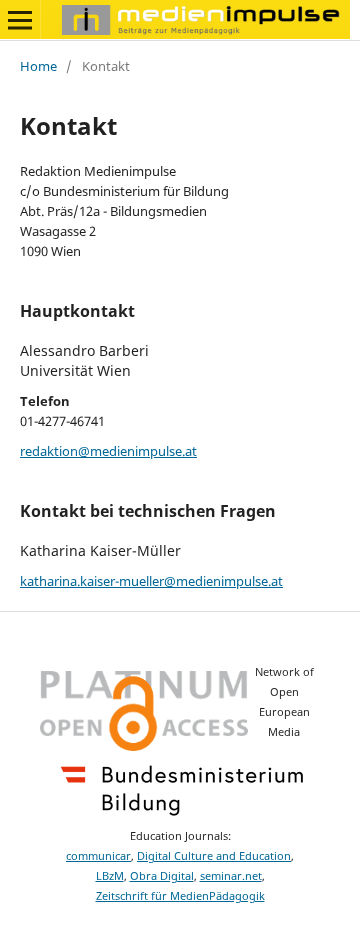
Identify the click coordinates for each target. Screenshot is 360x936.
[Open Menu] (20, 20)
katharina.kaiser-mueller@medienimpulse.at (151, 581)
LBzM (110, 876)
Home (38, 66)
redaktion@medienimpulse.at (108, 451)
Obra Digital (162, 876)
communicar (98, 856)
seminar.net (231, 876)
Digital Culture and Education (214, 856)
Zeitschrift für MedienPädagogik (180, 896)
